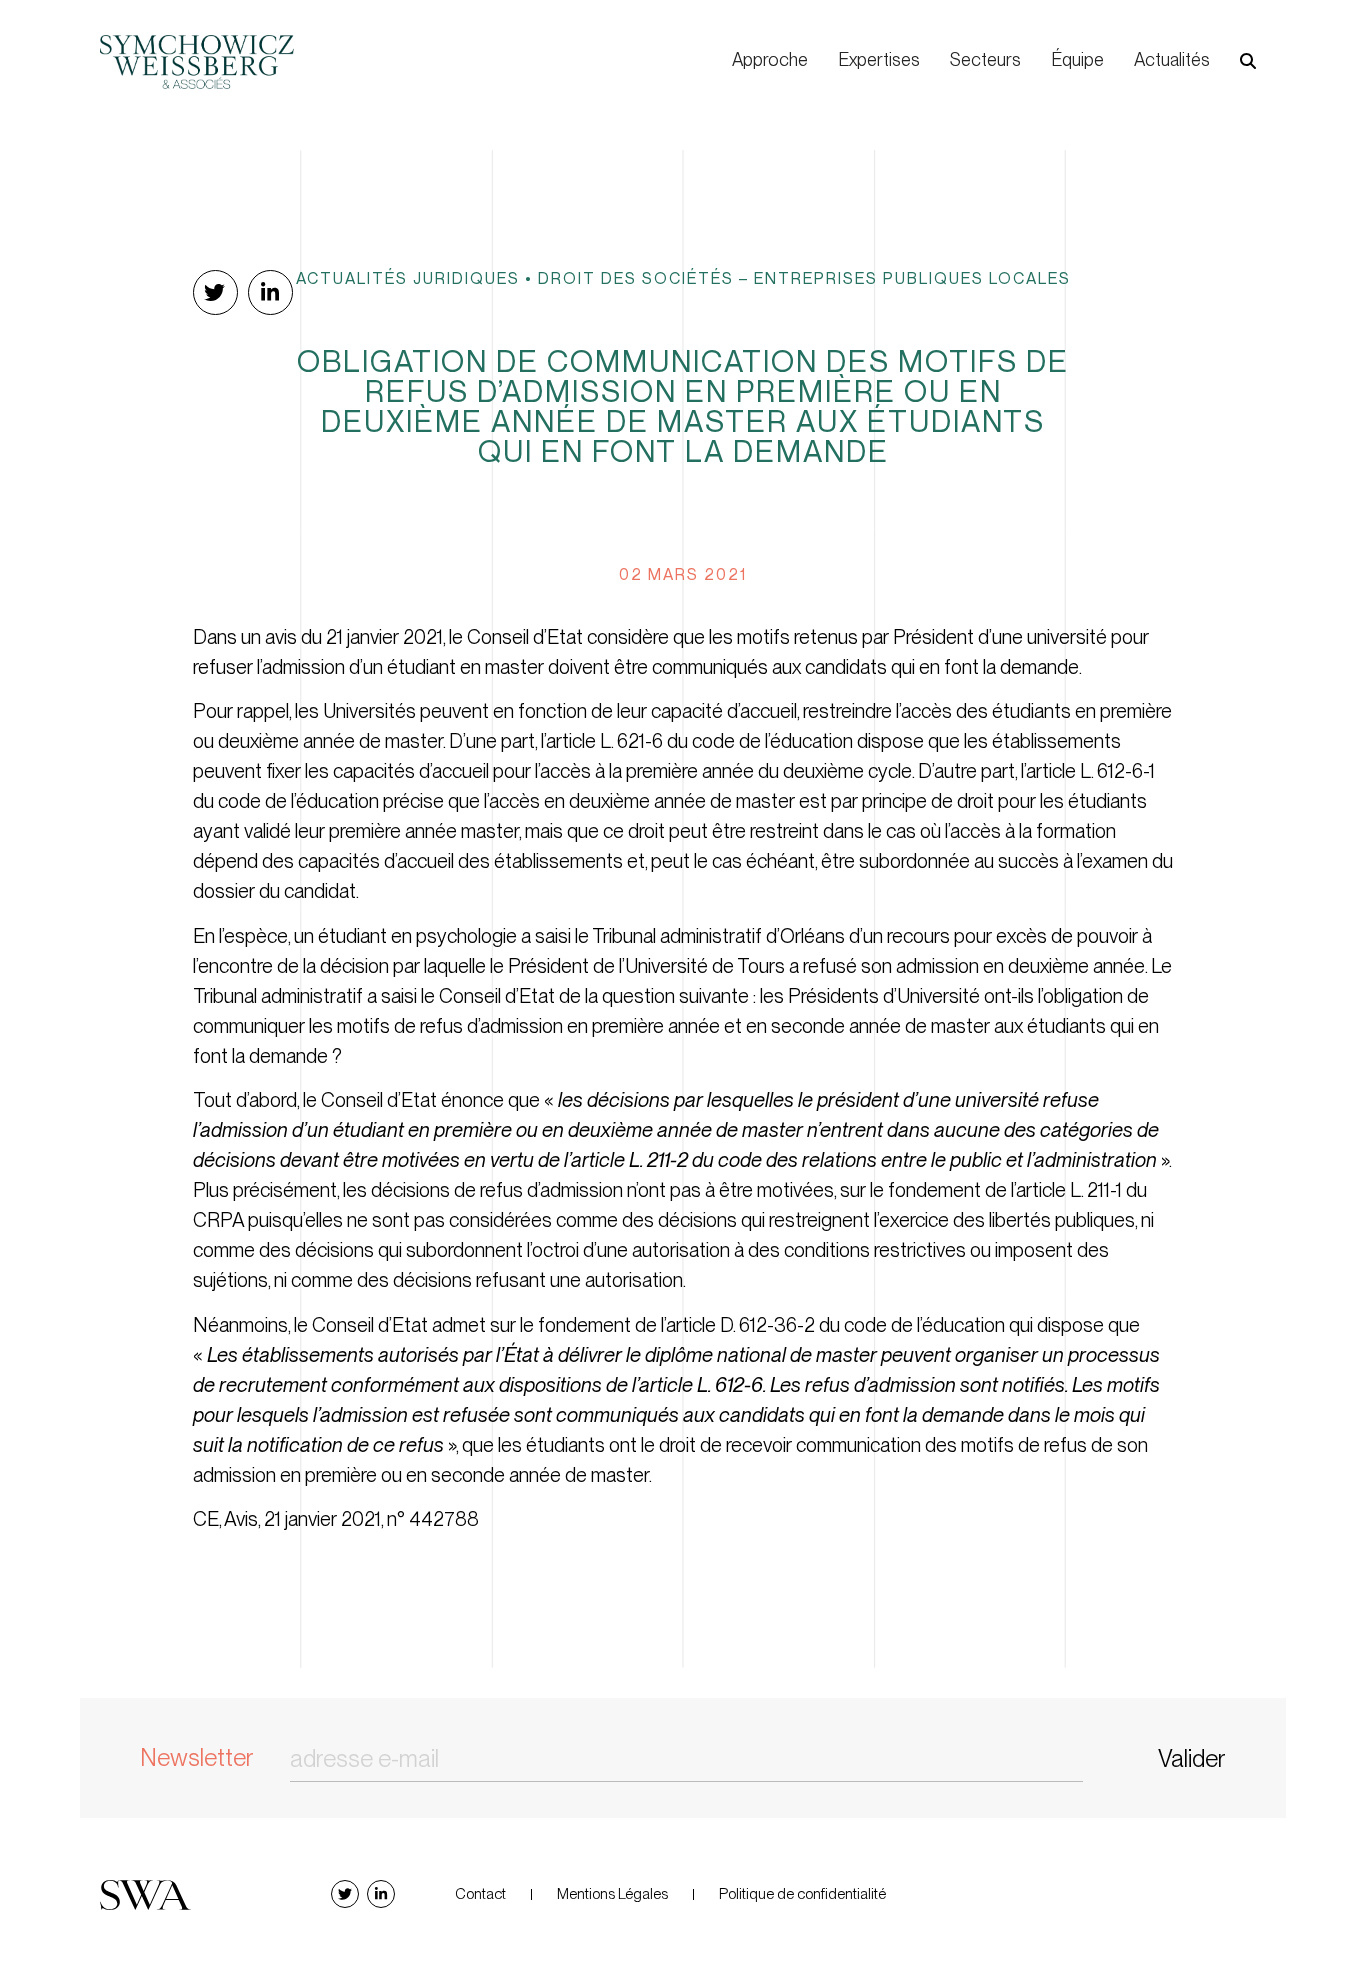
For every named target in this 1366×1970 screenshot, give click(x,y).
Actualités (1172, 59)
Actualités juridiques (408, 278)
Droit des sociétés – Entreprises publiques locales (804, 278)
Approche (770, 59)
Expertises (879, 59)
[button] (1248, 61)
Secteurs (985, 59)
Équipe (1077, 59)
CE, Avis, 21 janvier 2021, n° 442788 (336, 1519)
